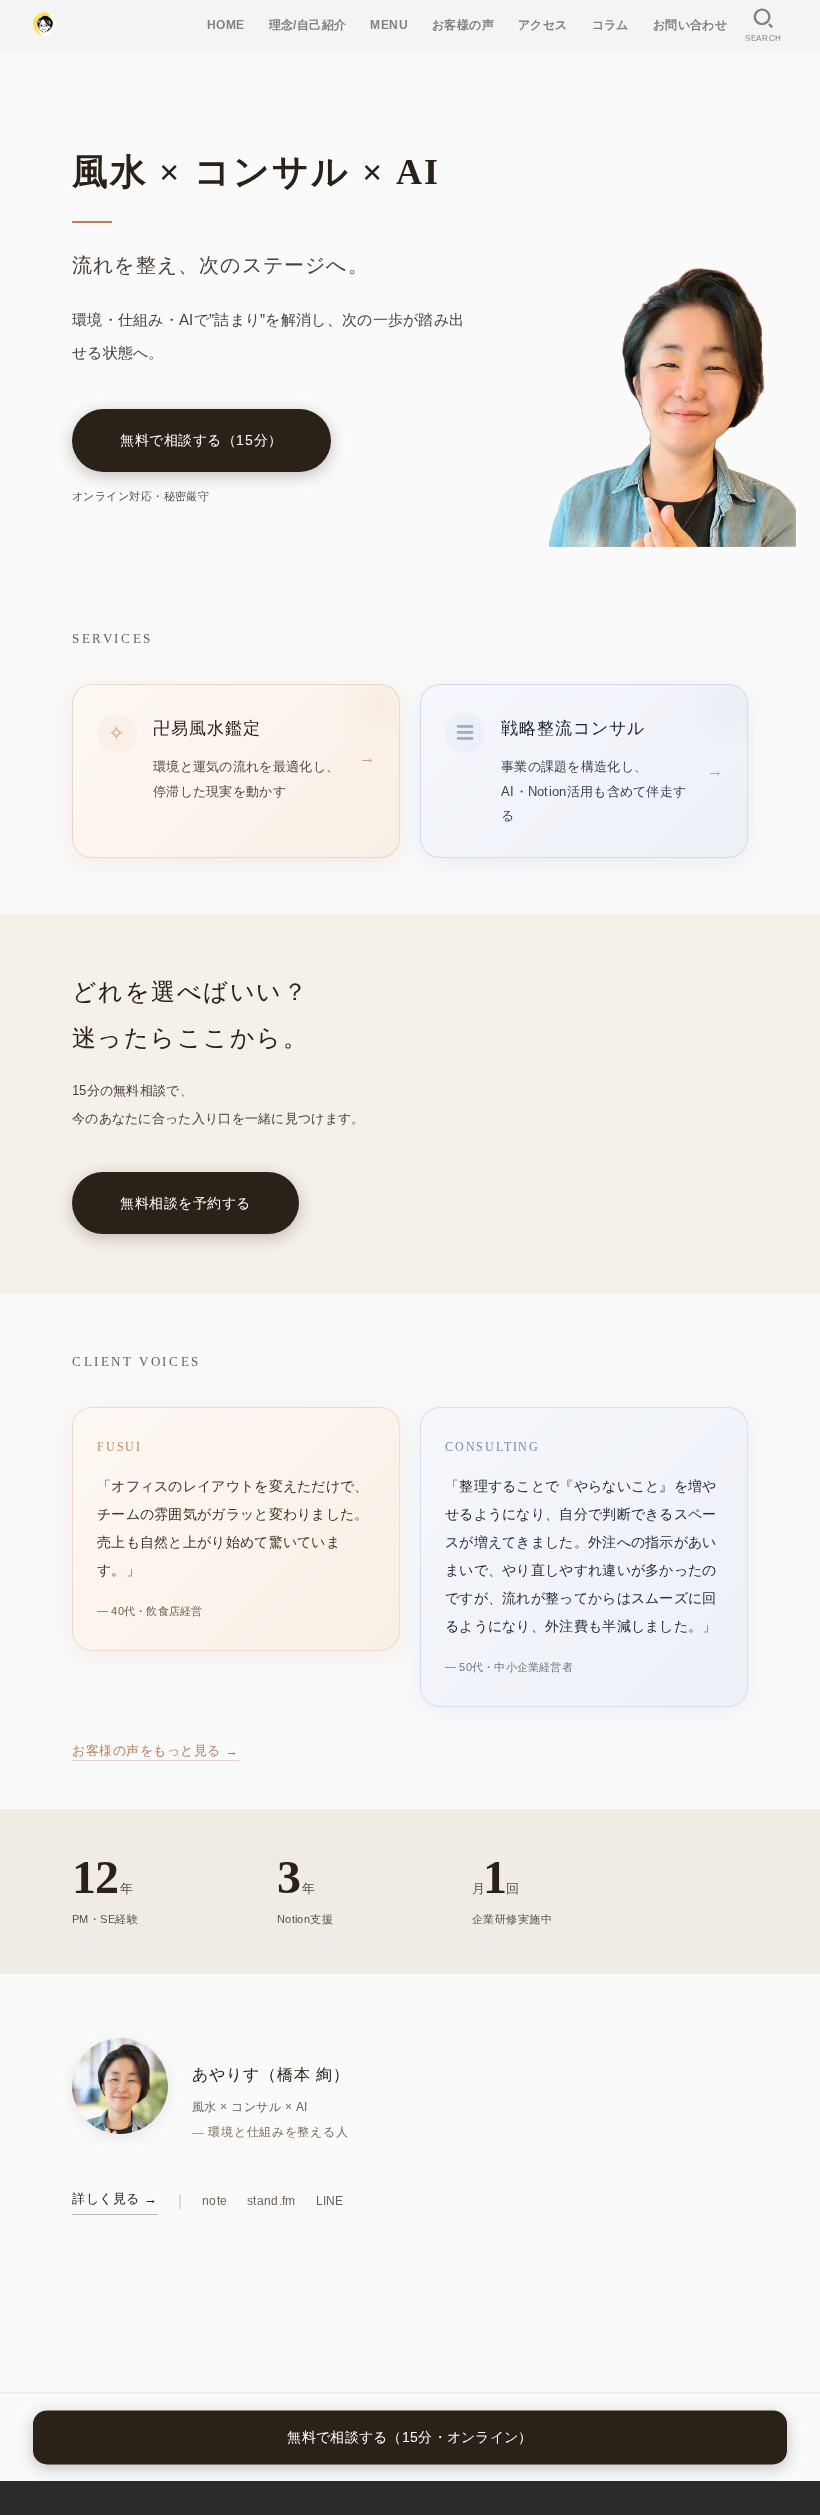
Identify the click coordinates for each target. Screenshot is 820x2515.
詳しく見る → (115, 2198)
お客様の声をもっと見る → (155, 1750)
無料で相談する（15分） (201, 440)
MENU (389, 25)
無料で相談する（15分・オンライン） (409, 2437)
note (214, 2201)
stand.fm (271, 2201)
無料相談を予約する (185, 1203)
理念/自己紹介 (308, 25)
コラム (610, 25)
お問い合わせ (690, 25)
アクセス (543, 25)
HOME (226, 25)
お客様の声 (463, 25)
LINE (330, 2201)
